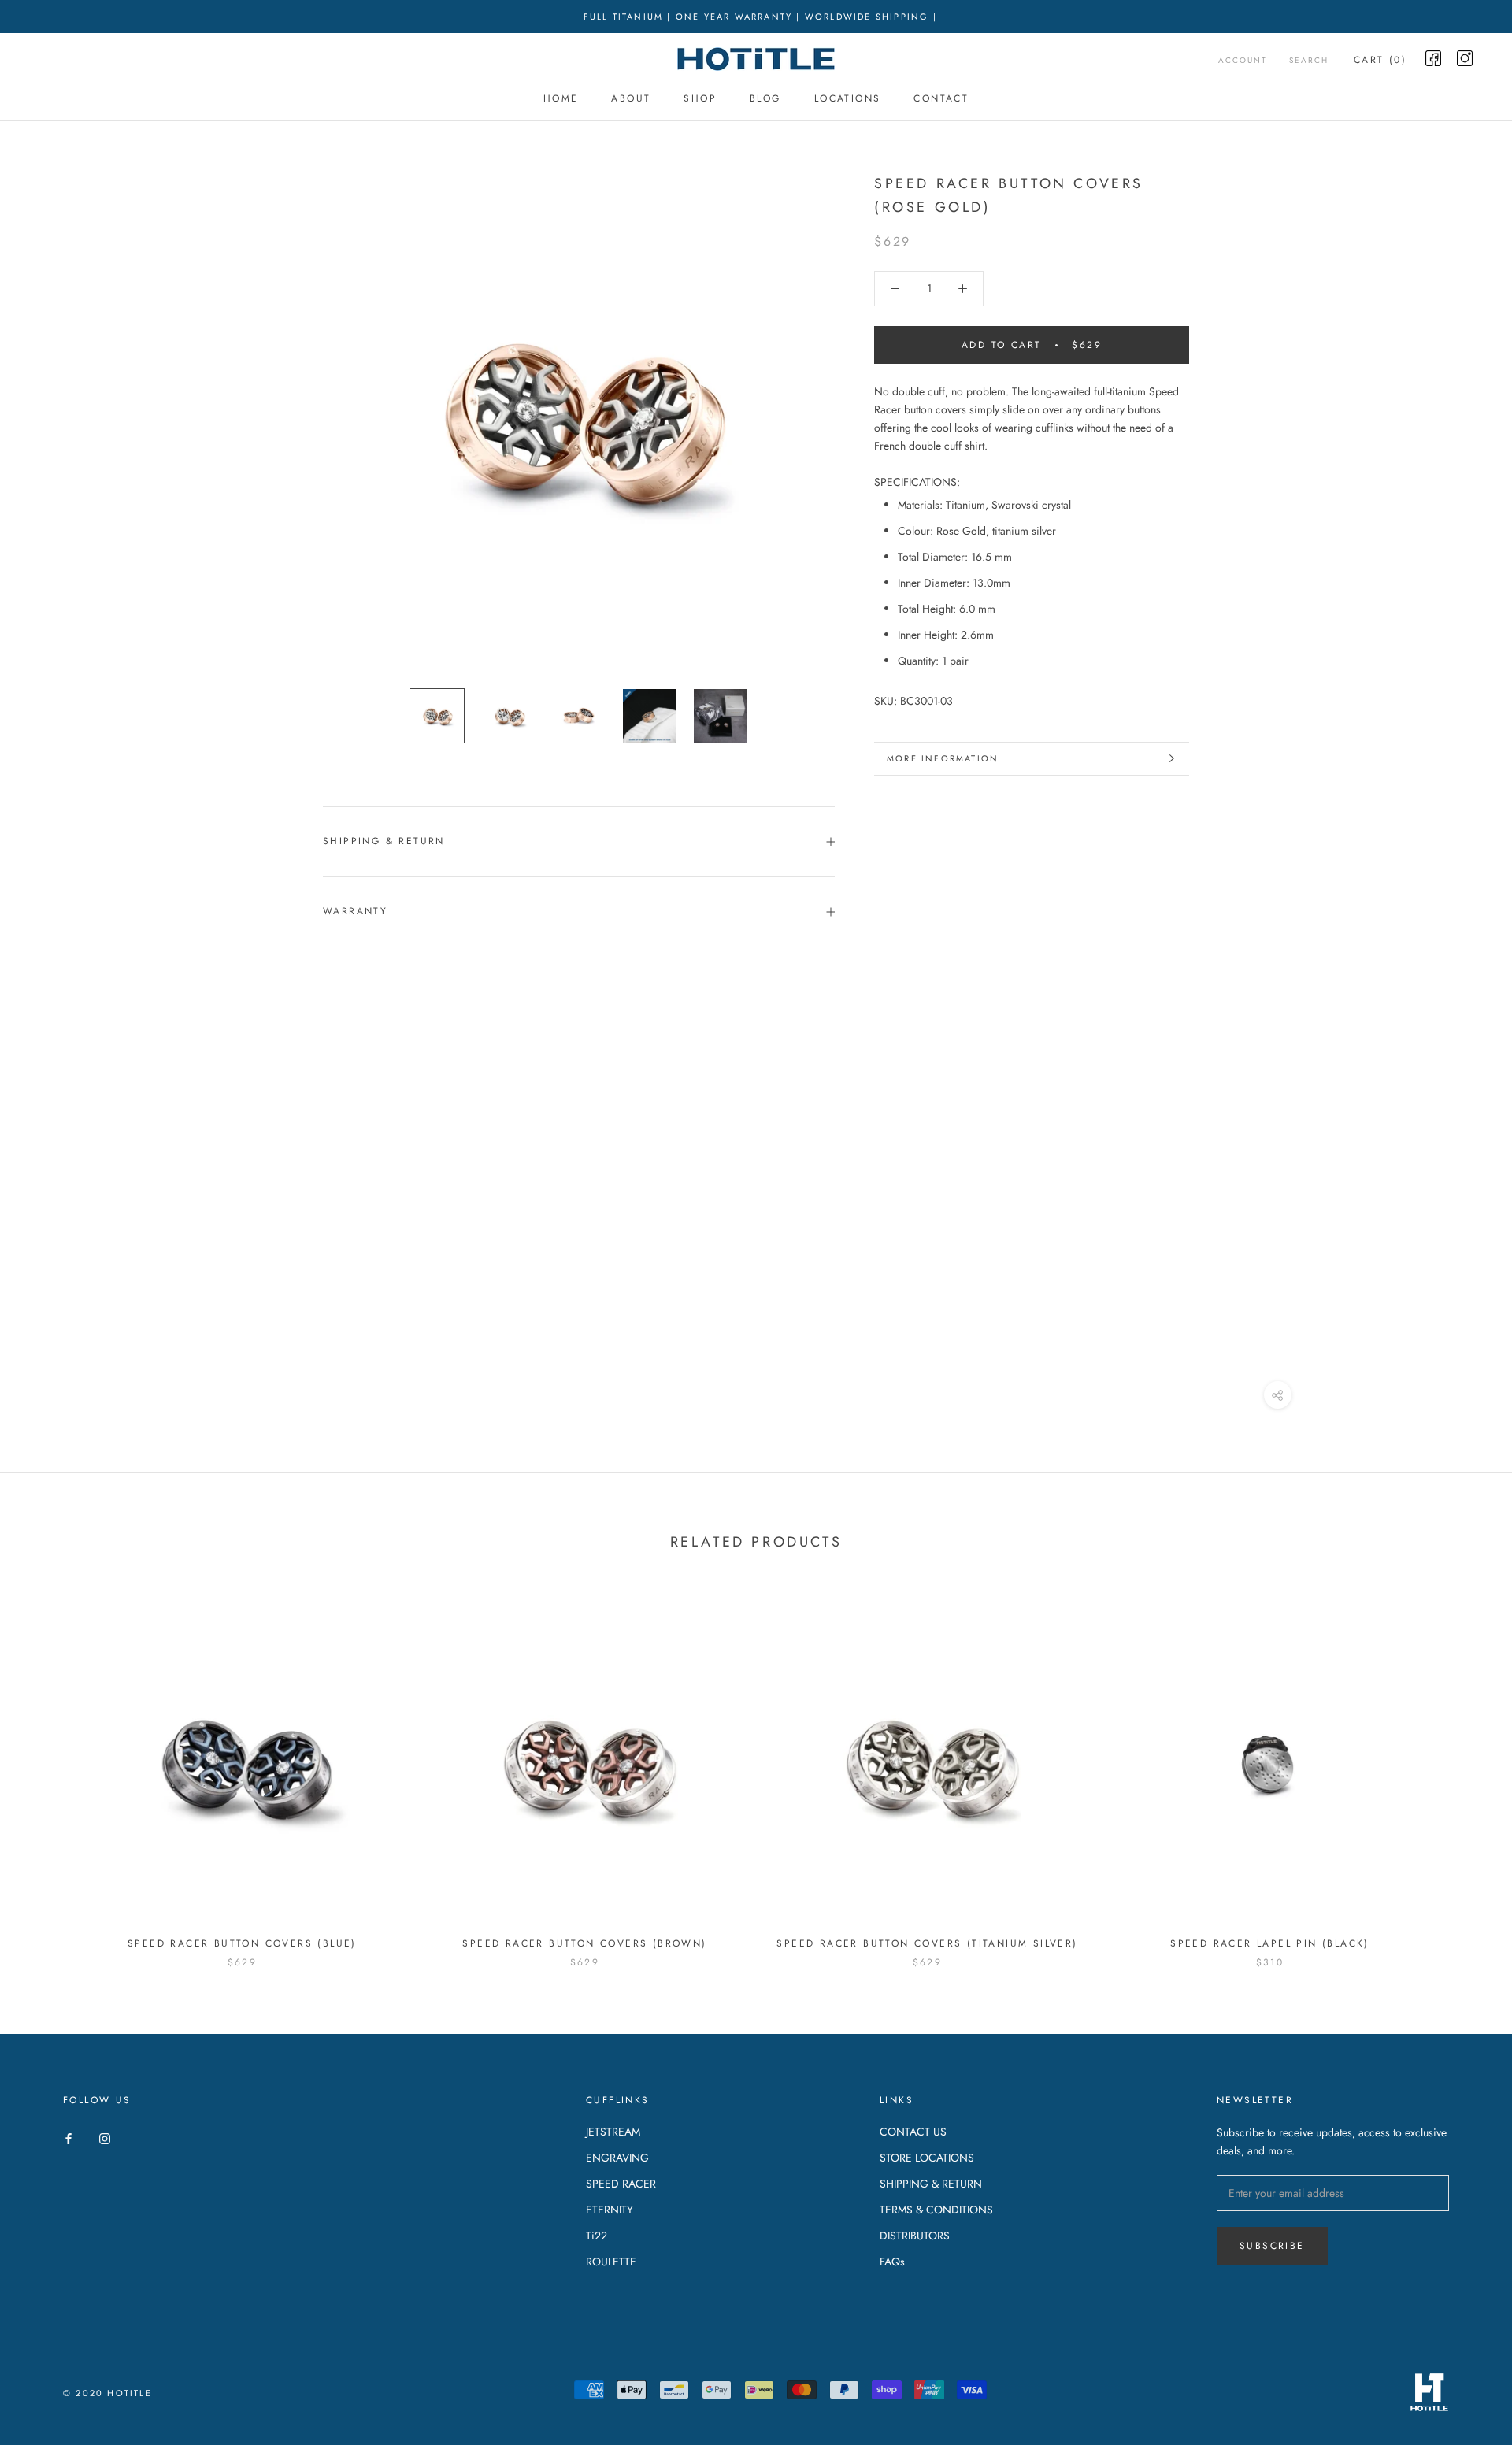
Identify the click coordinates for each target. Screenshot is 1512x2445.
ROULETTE (611, 2262)
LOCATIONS (848, 98)
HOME (561, 98)
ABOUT (631, 98)
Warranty (355, 911)
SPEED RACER (621, 2184)
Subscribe (1272, 2246)
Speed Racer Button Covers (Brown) (584, 1943)
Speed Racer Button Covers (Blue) (242, 1943)
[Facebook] (69, 2138)
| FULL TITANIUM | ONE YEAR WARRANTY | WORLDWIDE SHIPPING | (756, 17)
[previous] (49, 1772)
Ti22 (597, 2236)
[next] (1463, 1772)
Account (1243, 60)
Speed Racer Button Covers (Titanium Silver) (927, 1943)
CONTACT (941, 98)
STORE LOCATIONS (927, 2158)
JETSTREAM (613, 2132)
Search (1309, 60)
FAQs (892, 2262)
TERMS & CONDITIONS (936, 2210)
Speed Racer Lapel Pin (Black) (1270, 1943)
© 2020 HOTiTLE (107, 2393)
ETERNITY (610, 2210)
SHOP (700, 98)
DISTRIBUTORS (915, 2236)
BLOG (765, 98)
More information (943, 758)
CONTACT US (913, 2132)
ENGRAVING (617, 2158)
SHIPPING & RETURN (931, 2184)
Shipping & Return (384, 841)
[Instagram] (105, 2138)
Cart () (1380, 60)
